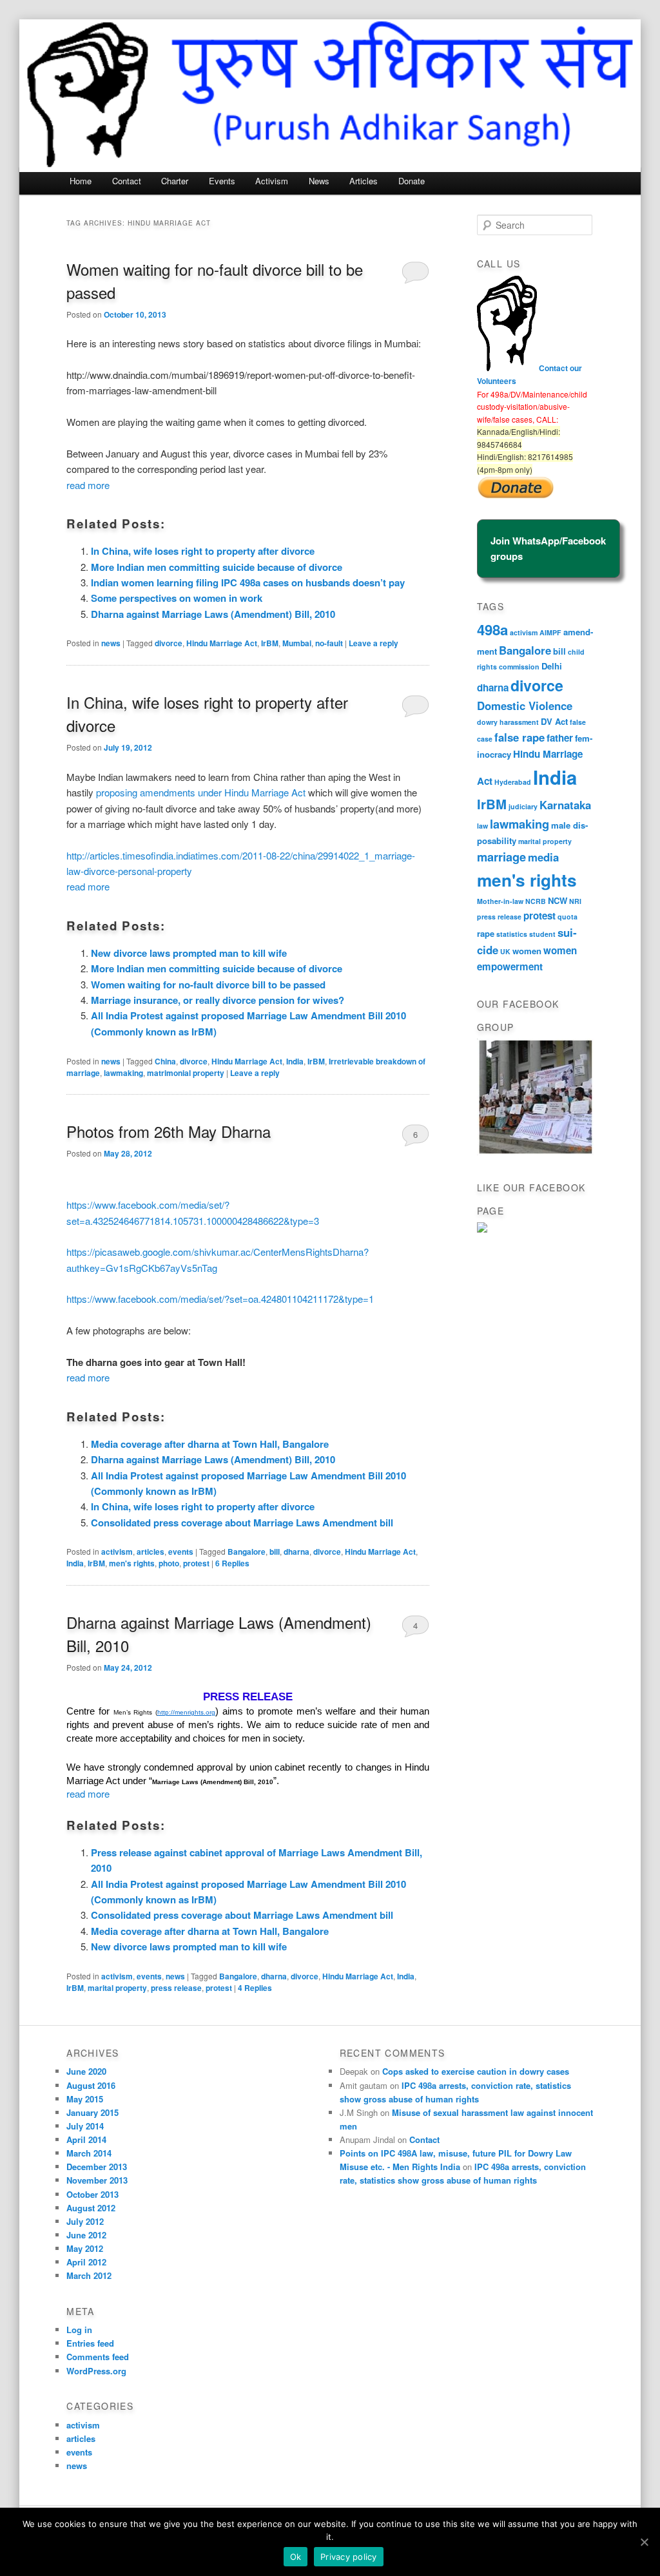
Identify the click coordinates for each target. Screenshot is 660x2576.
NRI (575, 901)
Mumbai (297, 643)
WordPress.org (96, 2371)
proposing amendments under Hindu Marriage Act (201, 792)
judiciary (523, 806)
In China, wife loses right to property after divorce (203, 551)
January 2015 (92, 2112)
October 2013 (92, 2194)
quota (568, 917)
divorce (169, 643)
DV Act (554, 721)
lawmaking (123, 1073)
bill (275, 1552)
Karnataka (565, 805)
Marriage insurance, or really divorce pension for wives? (218, 1000)
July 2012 (85, 2221)
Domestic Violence (525, 706)
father (560, 738)
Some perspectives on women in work (177, 598)
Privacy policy (349, 2557)
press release (176, 1988)
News (319, 181)
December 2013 (97, 2167)
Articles (364, 181)
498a (492, 630)
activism (117, 1552)
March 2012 (89, 2275)
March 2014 (89, 2153)
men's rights (132, 1563)
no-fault (329, 643)
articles (150, 1552)
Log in (79, 2330)
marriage (501, 857)
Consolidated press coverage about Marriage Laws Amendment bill (242, 1523)
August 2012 (91, 2208)
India (295, 1061)
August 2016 (91, 2085)
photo (169, 1563)
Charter (175, 181)
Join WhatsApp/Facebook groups (548, 548)
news (111, 643)
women (527, 951)
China (165, 1061)
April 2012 (86, 2262)
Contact (127, 181)
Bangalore (247, 1552)
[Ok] (644, 2542)
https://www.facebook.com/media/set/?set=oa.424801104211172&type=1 (220, 1299)
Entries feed (90, 2343)
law (482, 826)
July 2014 (85, 2126)
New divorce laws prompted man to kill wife (189, 953)
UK (505, 951)
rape (486, 933)
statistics (512, 934)
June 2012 (86, 2235)
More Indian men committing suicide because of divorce (217, 567)
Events (222, 181)
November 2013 (97, 2180)
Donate (412, 181)
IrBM (270, 643)
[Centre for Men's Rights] (482, 1229)
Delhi (552, 666)
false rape (519, 737)
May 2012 (85, 2248)
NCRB (536, 901)
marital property (117, 1988)
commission (519, 667)
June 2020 (86, 2071)
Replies (232, 1563)
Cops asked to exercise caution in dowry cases (476, 2071)
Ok (296, 2557)
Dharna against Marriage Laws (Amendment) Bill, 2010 (213, 614)
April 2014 (86, 2139)
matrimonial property (186, 1073)
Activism (272, 181)
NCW (558, 900)
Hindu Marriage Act (222, 643)
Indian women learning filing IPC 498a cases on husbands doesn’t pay (248, 582)
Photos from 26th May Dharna (169, 1131)
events (181, 1552)
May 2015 (85, 2099)
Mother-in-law (500, 901)
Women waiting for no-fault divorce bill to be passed (208, 985)
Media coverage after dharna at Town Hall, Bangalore (210, 1444)
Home (81, 181)
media (543, 857)
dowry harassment (508, 722)
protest (196, 1563)
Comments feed (98, 2357)
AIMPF (550, 632)
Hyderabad (513, 782)
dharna (296, 1552)
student (542, 934)
